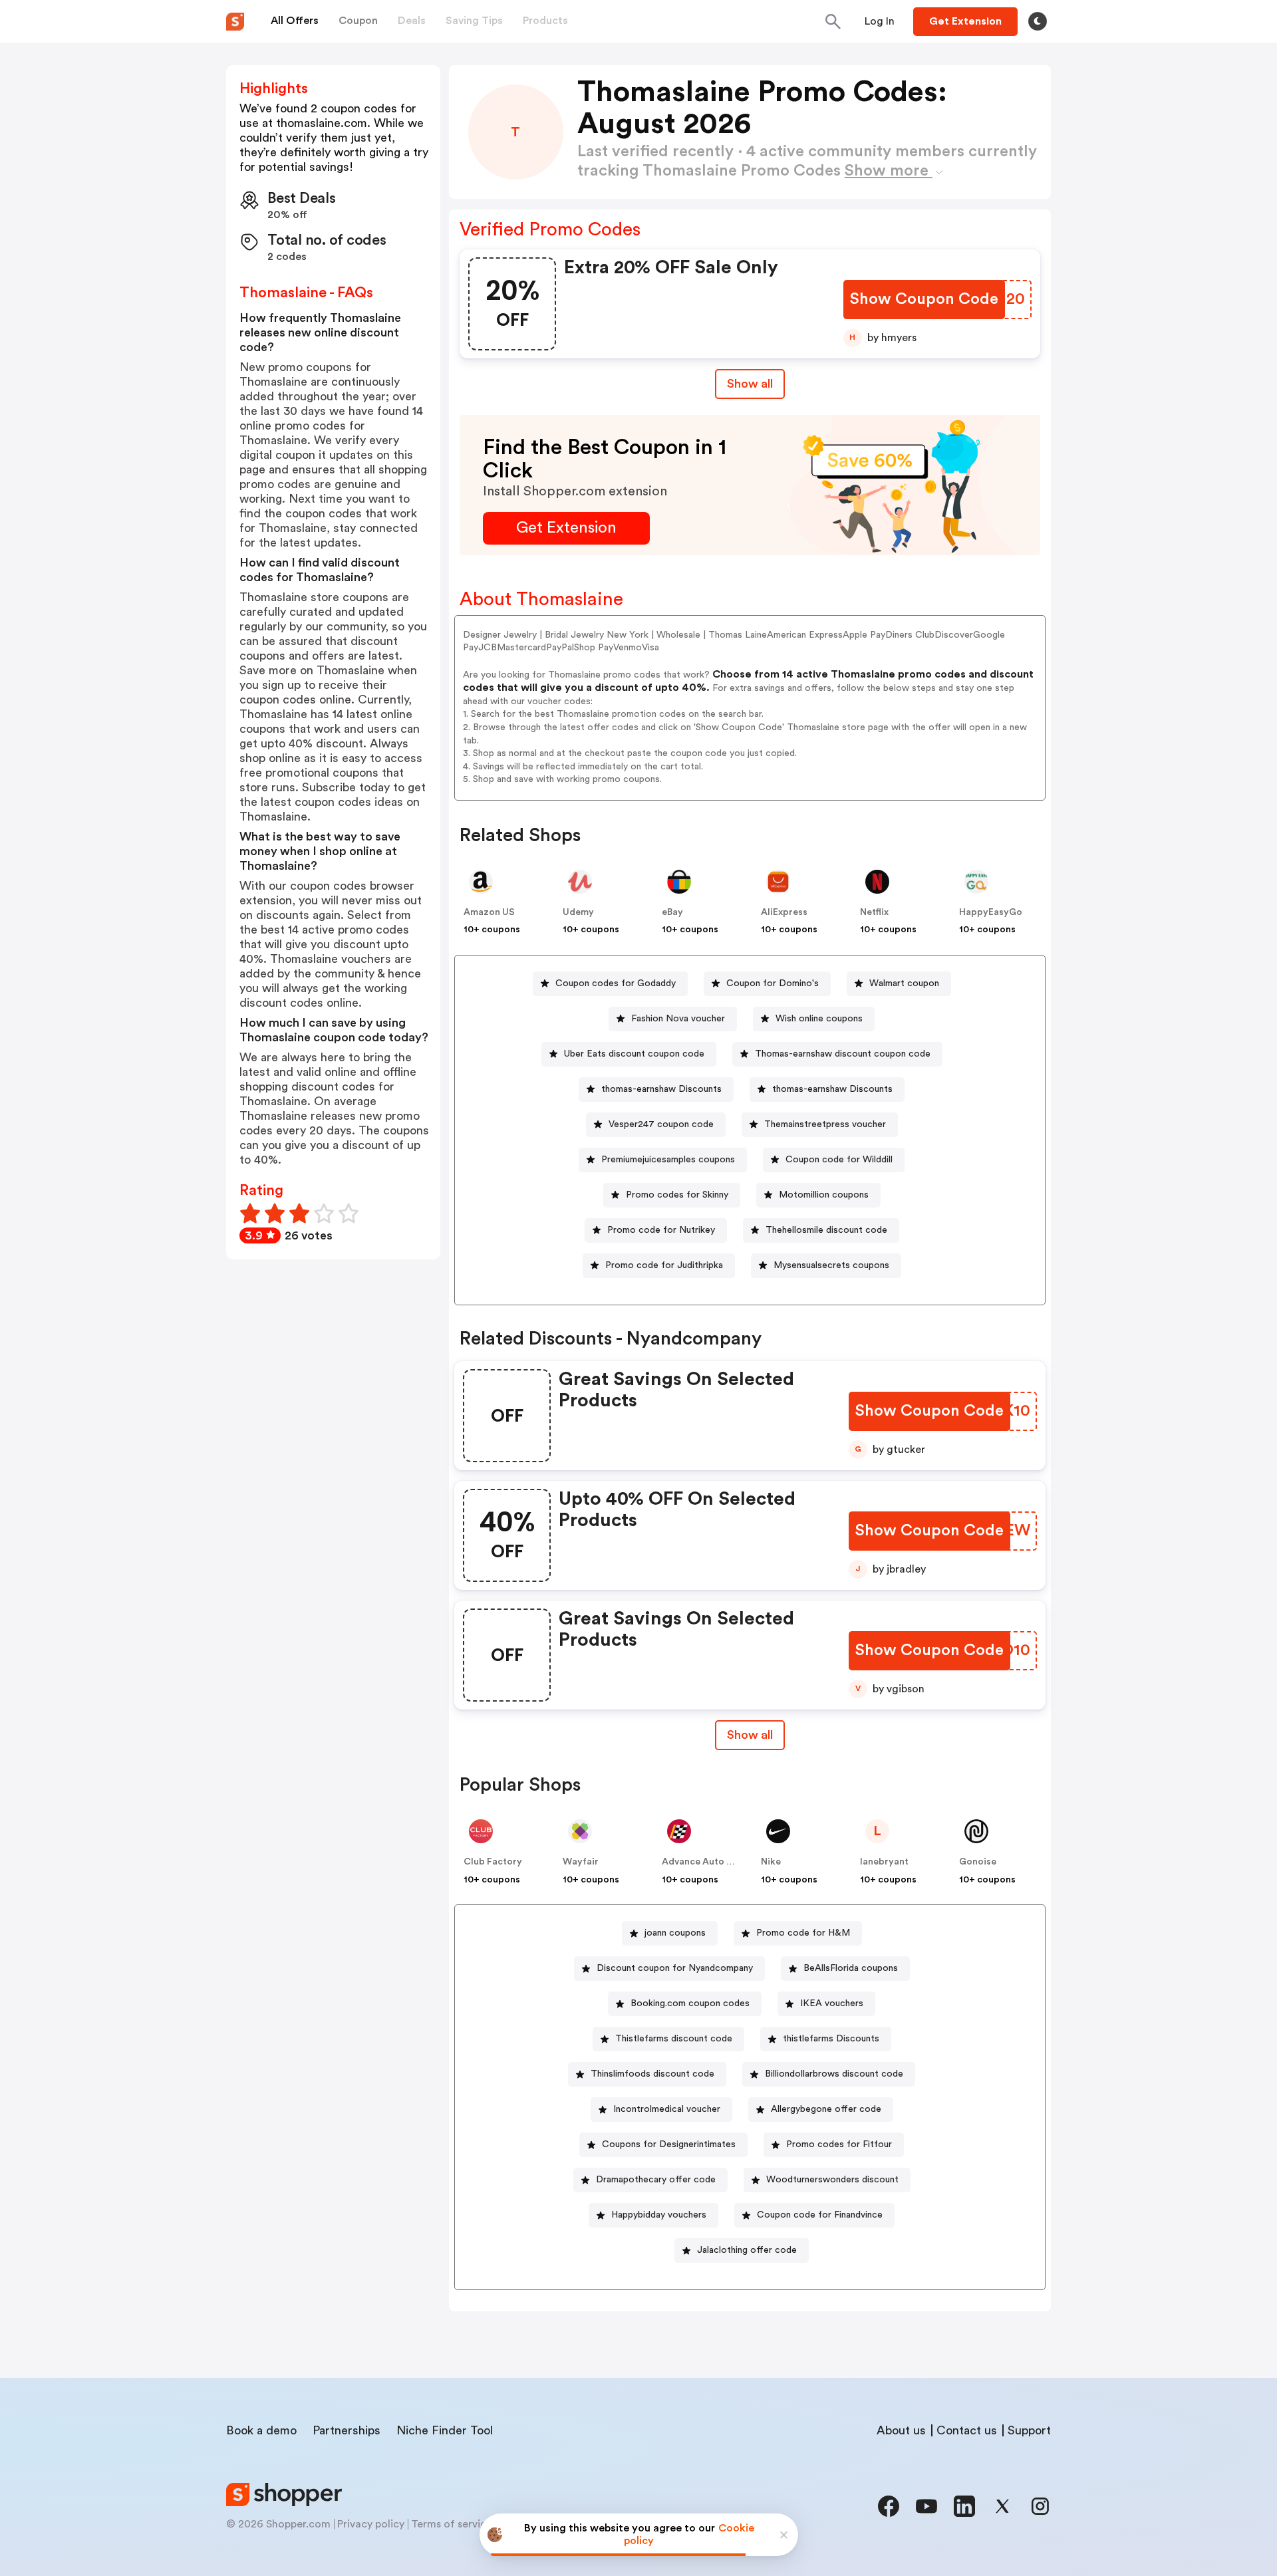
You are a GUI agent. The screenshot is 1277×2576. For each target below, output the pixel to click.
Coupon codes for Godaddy (616, 983)
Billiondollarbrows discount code (834, 2074)
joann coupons (675, 1933)
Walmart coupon (904, 983)
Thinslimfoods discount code (652, 2074)
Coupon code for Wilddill (839, 1160)
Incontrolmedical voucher (667, 2109)
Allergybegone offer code (826, 2109)
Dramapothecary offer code (656, 2180)
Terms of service (452, 2524)
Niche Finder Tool (445, 2430)
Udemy (578, 912)
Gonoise (978, 1862)
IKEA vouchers (832, 2003)
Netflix (874, 912)
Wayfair (581, 1862)
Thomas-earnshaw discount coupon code (843, 1054)
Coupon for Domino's (773, 983)
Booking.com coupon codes (690, 2003)
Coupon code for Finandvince (820, 2215)
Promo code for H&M (803, 1933)
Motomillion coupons (824, 1195)
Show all (750, 384)
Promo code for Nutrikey (661, 1230)
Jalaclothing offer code (747, 2250)
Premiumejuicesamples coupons (668, 1160)
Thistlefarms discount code (674, 2039)
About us (901, 2430)
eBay (672, 912)
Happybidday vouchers (659, 2215)
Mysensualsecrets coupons (831, 1265)
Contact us (967, 2430)
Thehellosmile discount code (826, 1230)
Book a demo (261, 2430)
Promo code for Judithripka (664, 1265)
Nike (771, 1862)
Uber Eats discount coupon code (634, 1054)
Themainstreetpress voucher (825, 1124)
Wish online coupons (819, 1019)
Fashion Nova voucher (678, 1019)
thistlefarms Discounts (831, 2039)
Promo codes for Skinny (677, 1195)
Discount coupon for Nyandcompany (675, 1968)
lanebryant (884, 1862)
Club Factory (493, 1862)
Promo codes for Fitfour (839, 2144)
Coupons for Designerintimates (669, 2144)
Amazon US (489, 912)
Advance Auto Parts (706, 1862)
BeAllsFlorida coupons (851, 1968)
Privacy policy (371, 2524)
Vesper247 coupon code (661, 1124)
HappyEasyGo (991, 912)
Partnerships (347, 2430)
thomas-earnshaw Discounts (661, 1089)
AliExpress (784, 912)
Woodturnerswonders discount (832, 2180)
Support (1029, 2430)
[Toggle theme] (1038, 21)
